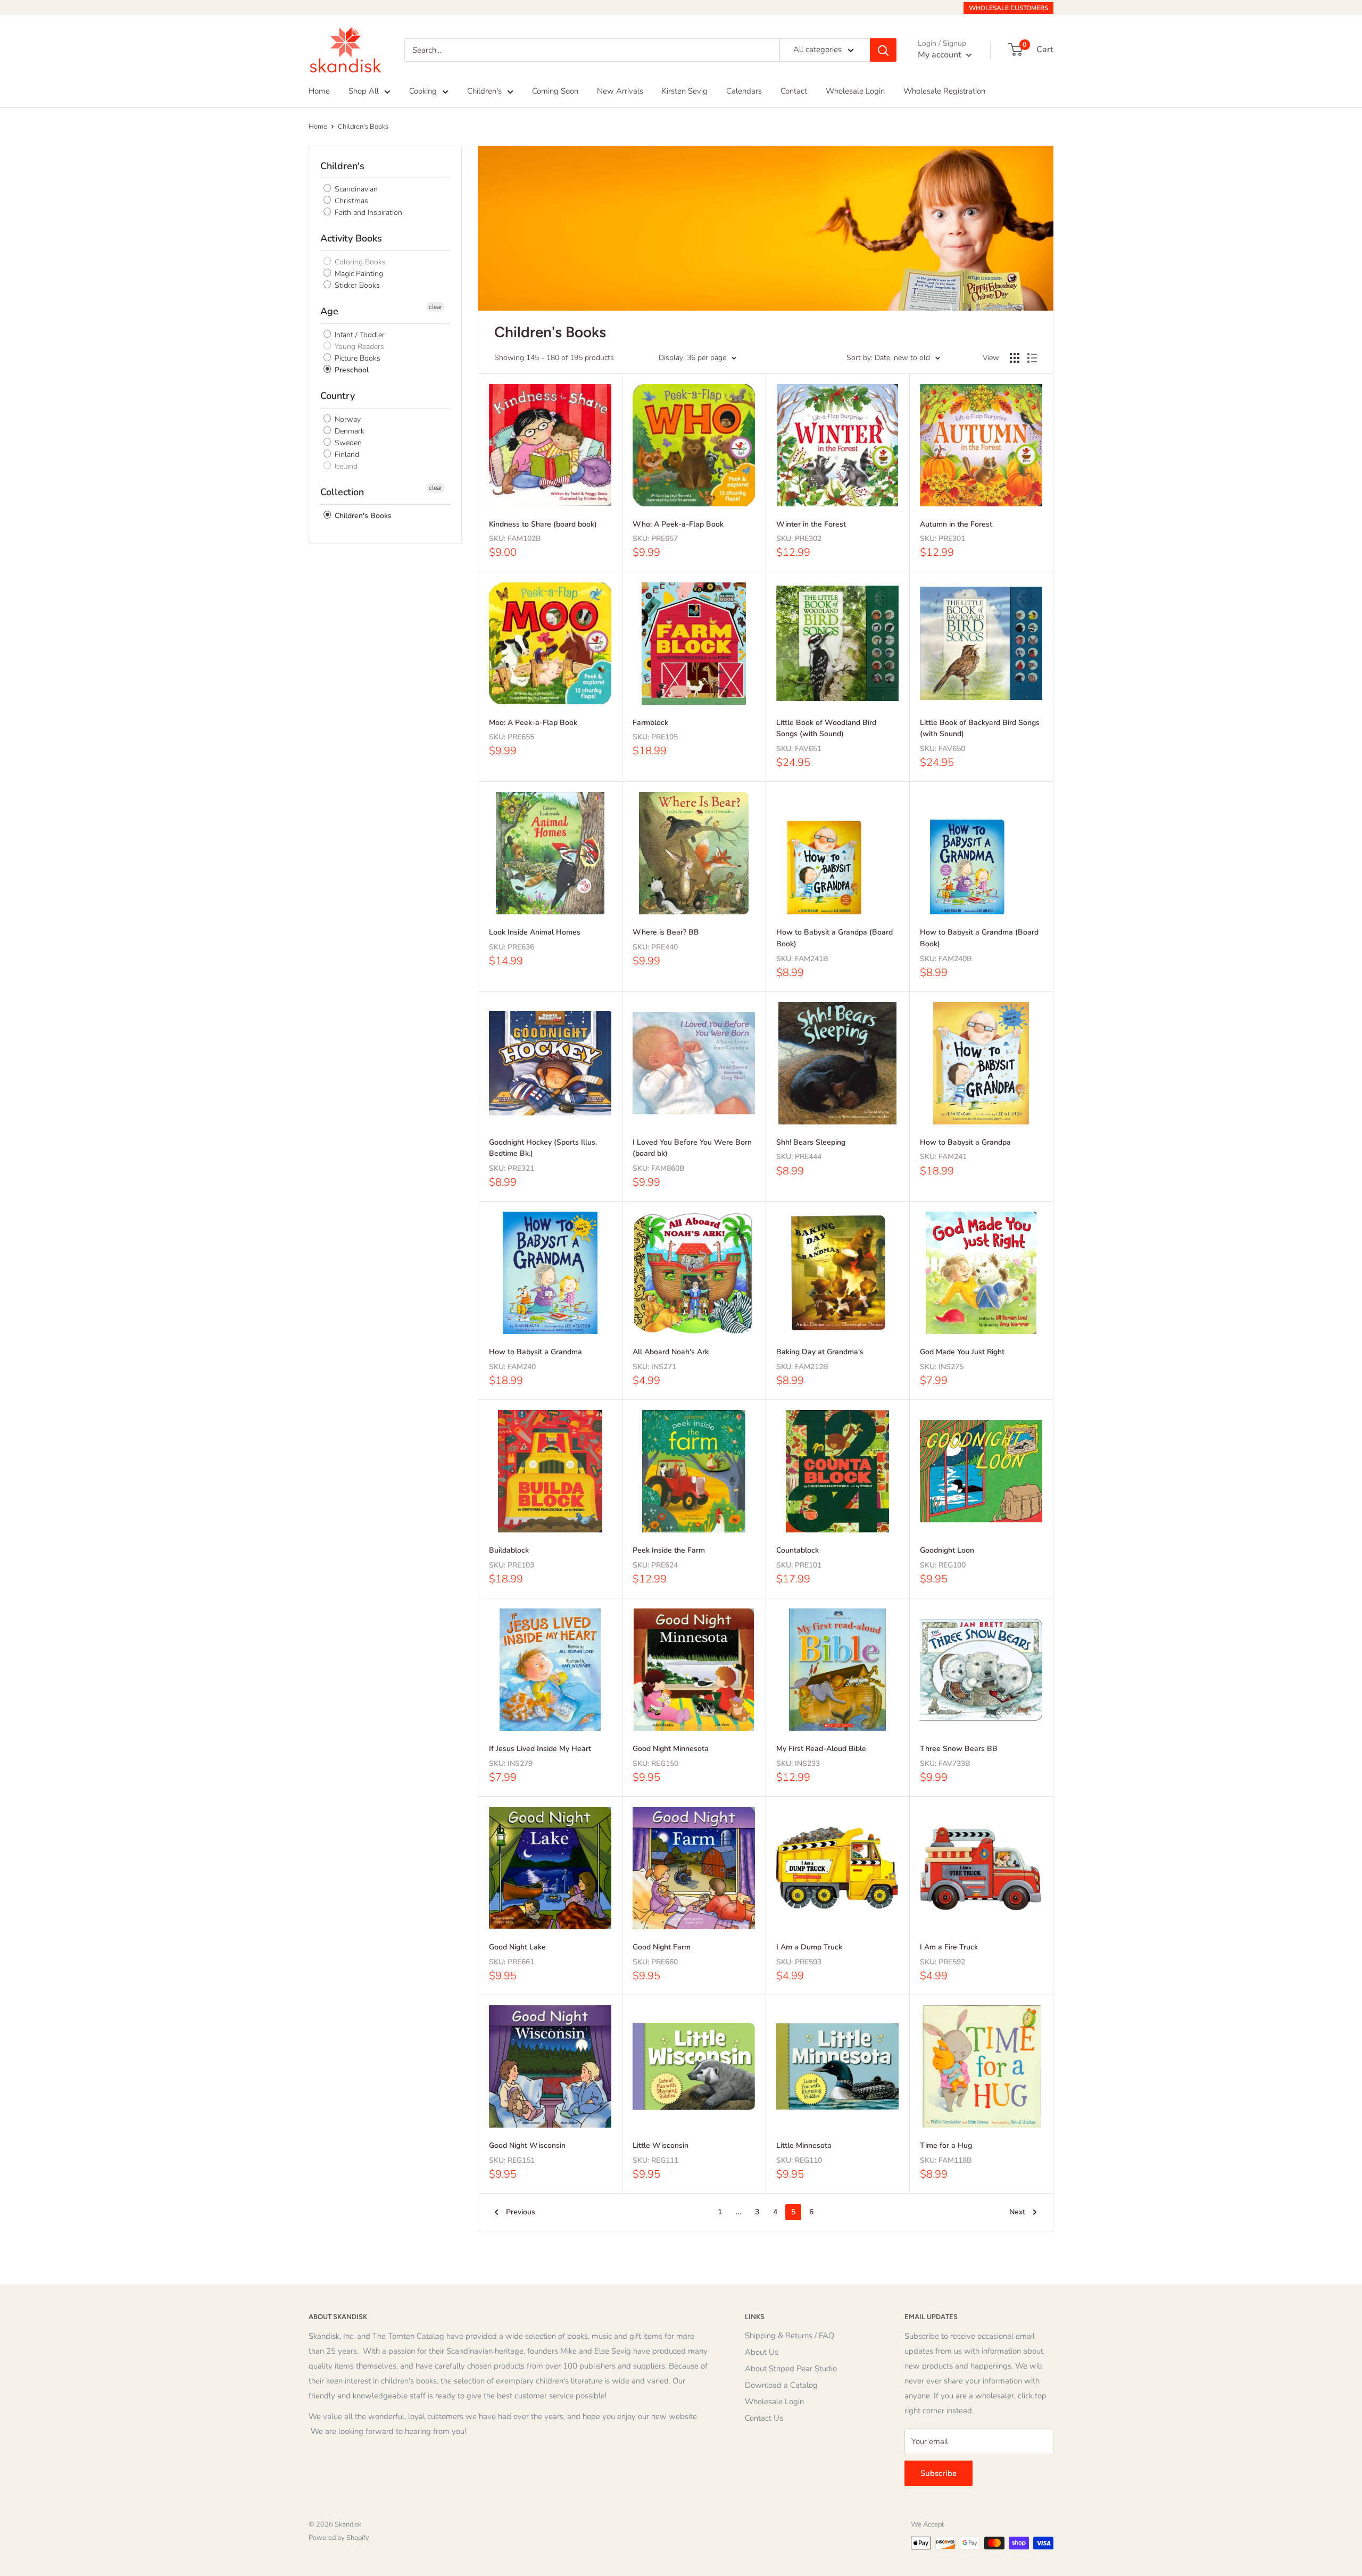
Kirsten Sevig (685, 91)
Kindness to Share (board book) (543, 524)
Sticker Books (356, 285)
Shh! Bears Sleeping (811, 1142)
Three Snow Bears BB (959, 1749)
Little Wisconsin (661, 2145)
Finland (346, 455)
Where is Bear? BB (666, 932)
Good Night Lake (517, 1947)
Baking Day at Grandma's (820, 1352)
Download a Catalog (781, 2385)
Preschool (351, 370)
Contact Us (764, 2418)
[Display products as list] (1032, 358)
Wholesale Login (855, 91)
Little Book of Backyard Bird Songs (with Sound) (980, 728)
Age (329, 311)
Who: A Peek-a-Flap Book (678, 524)
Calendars (744, 91)
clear (435, 307)
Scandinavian (355, 189)
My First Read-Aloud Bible (821, 1749)
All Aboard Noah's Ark (671, 1352)
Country (338, 396)
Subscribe (939, 2473)
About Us (762, 2352)
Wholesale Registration (944, 91)
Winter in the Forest (811, 524)
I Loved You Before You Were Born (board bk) (692, 1148)
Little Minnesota (804, 2145)
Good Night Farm (662, 1947)
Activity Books (351, 238)
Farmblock (650, 723)
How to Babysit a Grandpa (965, 1142)
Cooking (423, 91)
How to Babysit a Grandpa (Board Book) (834, 938)
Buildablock (509, 1550)
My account (941, 55)
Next (1017, 2212)
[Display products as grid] (1015, 358)
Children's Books (363, 127)
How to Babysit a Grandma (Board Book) (979, 938)
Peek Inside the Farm (669, 1550)
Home (319, 91)
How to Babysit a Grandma (535, 1352)
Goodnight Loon (947, 1550)
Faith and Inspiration (367, 212)
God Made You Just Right (962, 1352)
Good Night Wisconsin (527, 2145)
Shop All (364, 91)
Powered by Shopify (339, 2538)
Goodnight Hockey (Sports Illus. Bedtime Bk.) (543, 1148)
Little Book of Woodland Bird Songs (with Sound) (826, 728)
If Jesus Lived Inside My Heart (540, 1749)
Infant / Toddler (359, 335)
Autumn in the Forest (956, 524)
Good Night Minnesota (671, 1749)
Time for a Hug (946, 2145)
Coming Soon (555, 91)
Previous (521, 2212)
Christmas (350, 201)
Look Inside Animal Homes (535, 932)
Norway (347, 419)
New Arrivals (620, 91)
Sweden (347, 443)
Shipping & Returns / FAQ (790, 2336)
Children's (484, 91)
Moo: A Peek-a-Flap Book (533, 723)
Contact (794, 91)
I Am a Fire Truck (949, 1947)
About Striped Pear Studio (791, 2369)
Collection (342, 492)
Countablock (798, 1550)
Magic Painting (358, 274)
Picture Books (356, 358)
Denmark (348, 431)
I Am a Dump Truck (809, 1947)
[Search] (883, 50)
